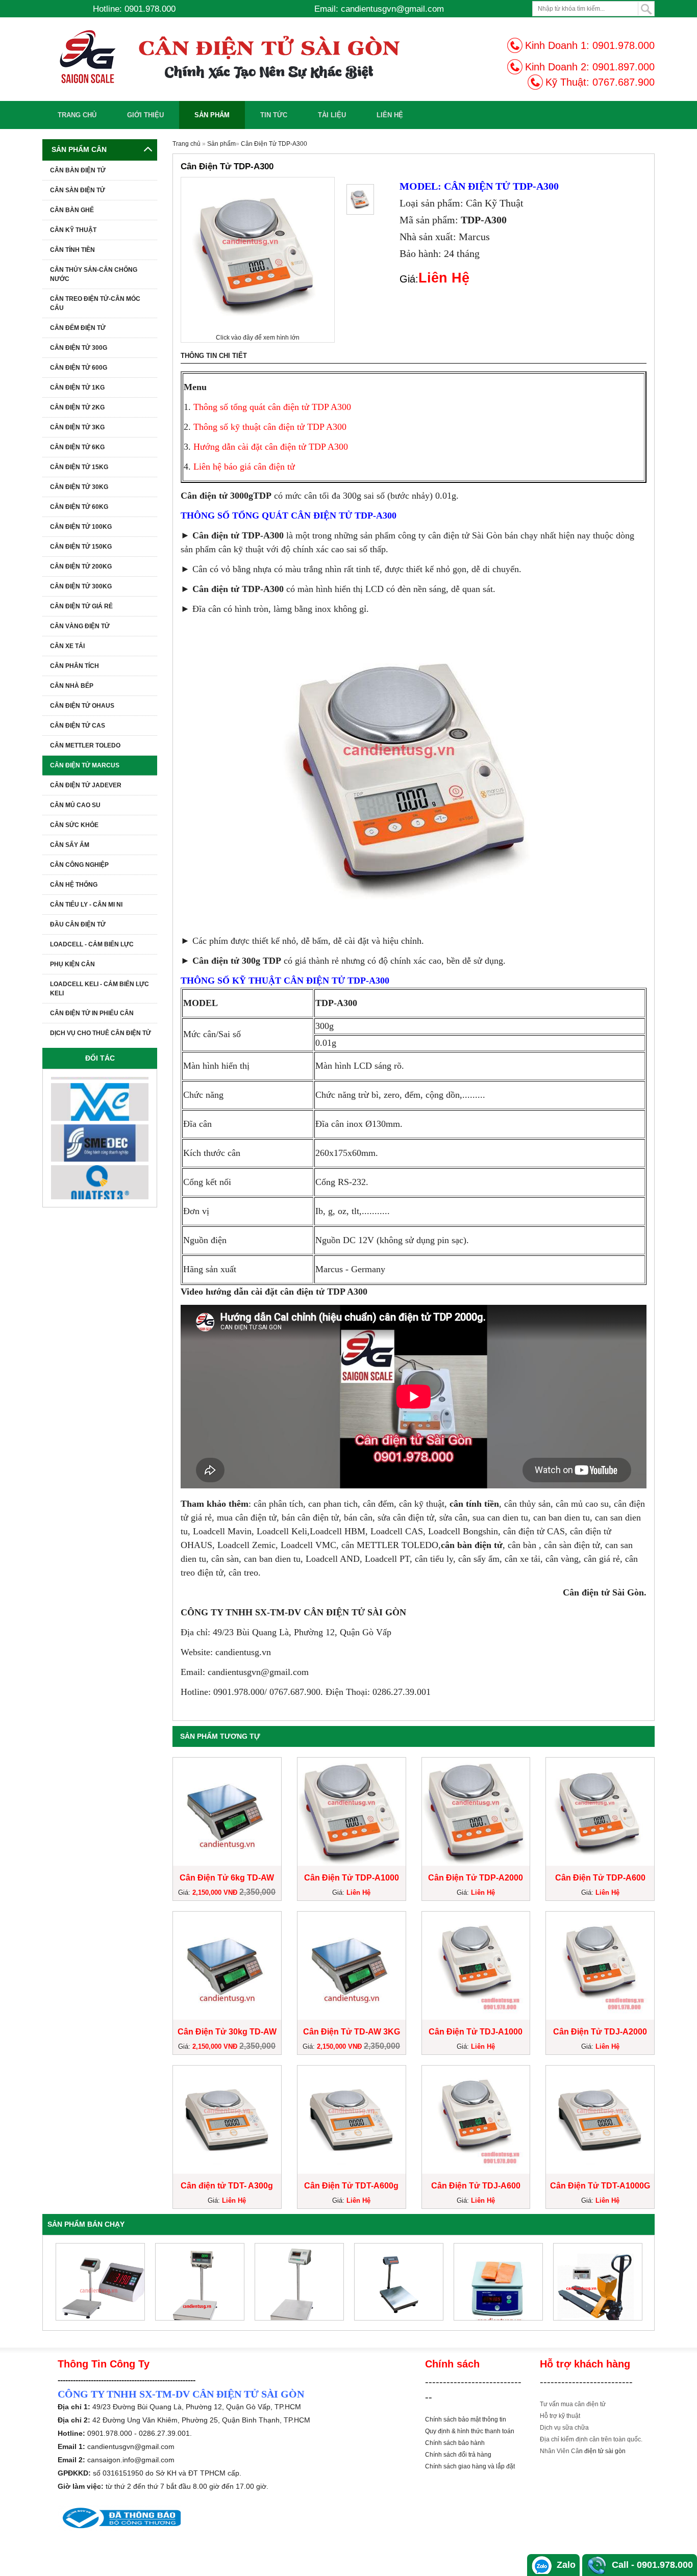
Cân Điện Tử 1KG (77, 388)
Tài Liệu (332, 115)
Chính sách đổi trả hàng (458, 2455)
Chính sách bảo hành (455, 2443)
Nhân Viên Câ (559, 2451)
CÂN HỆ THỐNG (74, 885)
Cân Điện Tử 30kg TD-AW (227, 2032)
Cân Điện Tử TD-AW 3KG (352, 2032)
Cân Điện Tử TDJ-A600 (476, 2186)
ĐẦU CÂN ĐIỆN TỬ (78, 924)
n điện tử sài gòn (602, 2451)
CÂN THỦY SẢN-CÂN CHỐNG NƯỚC (94, 274)
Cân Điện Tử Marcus (85, 765)
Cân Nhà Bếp (72, 686)
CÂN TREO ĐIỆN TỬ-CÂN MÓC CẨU (95, 303)
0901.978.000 (624, 45)
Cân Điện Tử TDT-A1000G (600, 2186)
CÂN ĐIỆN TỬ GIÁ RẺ (81, 606)
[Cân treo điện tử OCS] (299, 2282)
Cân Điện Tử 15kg (79, 467)
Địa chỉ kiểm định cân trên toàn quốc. (591, 2439)
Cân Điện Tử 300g (79, 348)
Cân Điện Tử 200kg (81, 566)
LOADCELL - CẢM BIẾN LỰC (92, 944)
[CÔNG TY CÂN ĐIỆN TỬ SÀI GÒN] (249, 57)
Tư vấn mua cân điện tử (573, 2404)
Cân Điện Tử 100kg (81, 527)
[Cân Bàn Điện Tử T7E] (598, 2282)
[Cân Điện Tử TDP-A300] (360, 199)
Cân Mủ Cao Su (75, 805)
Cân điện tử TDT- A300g (227, 2186)
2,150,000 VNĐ (216, 1892)
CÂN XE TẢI (67, 646)
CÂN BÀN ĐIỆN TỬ (78, 170)
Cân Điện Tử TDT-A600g (351, 2186)
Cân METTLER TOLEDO (85, 745)
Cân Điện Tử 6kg (77, 447)
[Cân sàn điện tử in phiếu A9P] (498, 2282)
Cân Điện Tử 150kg (81, 547)
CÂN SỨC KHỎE (74, 825)
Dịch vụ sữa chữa (564, 2428)
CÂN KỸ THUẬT (73, 230)
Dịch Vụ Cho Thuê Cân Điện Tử (101, 1033)
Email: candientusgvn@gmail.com (379, 9)
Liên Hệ (390, 115)
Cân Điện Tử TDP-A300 (274, 144)
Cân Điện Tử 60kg (79, 507)
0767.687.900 (624, 82)
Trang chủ (77, 115)
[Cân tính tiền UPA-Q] (100, 2282)
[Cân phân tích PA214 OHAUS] (200, 2282)
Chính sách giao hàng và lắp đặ (469, 2466)
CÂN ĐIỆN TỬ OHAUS (82, 706)
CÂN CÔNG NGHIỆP (79, 865)
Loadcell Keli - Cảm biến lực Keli (99, 989)
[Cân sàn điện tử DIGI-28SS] (399, 2282)
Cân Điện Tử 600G (79, 368)
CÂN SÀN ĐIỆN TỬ (78, 190)
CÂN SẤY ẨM (70, 845)
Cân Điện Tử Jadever (86, 785)
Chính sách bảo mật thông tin (466, 2419)
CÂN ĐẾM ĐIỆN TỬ (78, 328)
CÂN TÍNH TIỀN (72, 250)
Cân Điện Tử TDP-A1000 (352, 1878)
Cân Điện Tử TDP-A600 (600, 1878)
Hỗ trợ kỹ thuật (560, 2416)
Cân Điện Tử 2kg (77, 407)
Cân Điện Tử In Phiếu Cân (92, 1013)
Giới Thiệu (145, 115)
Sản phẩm (212, 115)
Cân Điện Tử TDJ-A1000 (476, 2032)
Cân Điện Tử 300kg (81, 586)
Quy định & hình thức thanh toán (470, 2431)
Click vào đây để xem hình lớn (258, 338)
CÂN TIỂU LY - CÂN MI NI (86, 905)
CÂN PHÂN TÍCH (74, 666)
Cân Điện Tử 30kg (79, 487)
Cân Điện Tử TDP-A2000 (476, 1878)
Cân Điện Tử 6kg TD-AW (227, 1878)
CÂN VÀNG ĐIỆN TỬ (80, 626)
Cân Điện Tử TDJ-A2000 (600, 2032)
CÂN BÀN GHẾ (72, 210)
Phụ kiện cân (72, 964)
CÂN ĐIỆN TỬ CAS (78, 726)
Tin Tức (274, 115)
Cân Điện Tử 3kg (77, 427)
